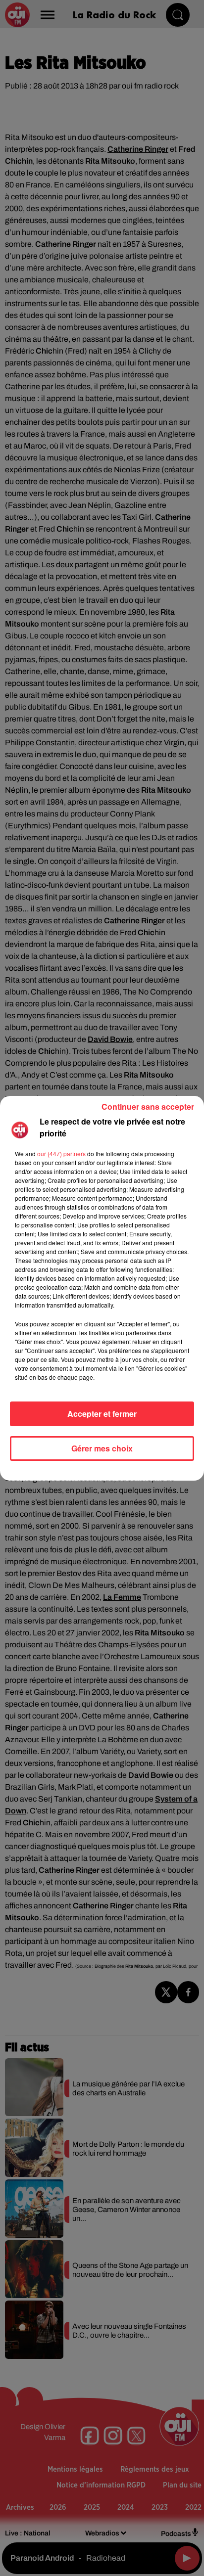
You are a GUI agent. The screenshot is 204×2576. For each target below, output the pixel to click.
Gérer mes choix (102, 1448)
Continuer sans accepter (148, 1107)
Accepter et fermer (102, 1414)
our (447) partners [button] (61, 1153)
